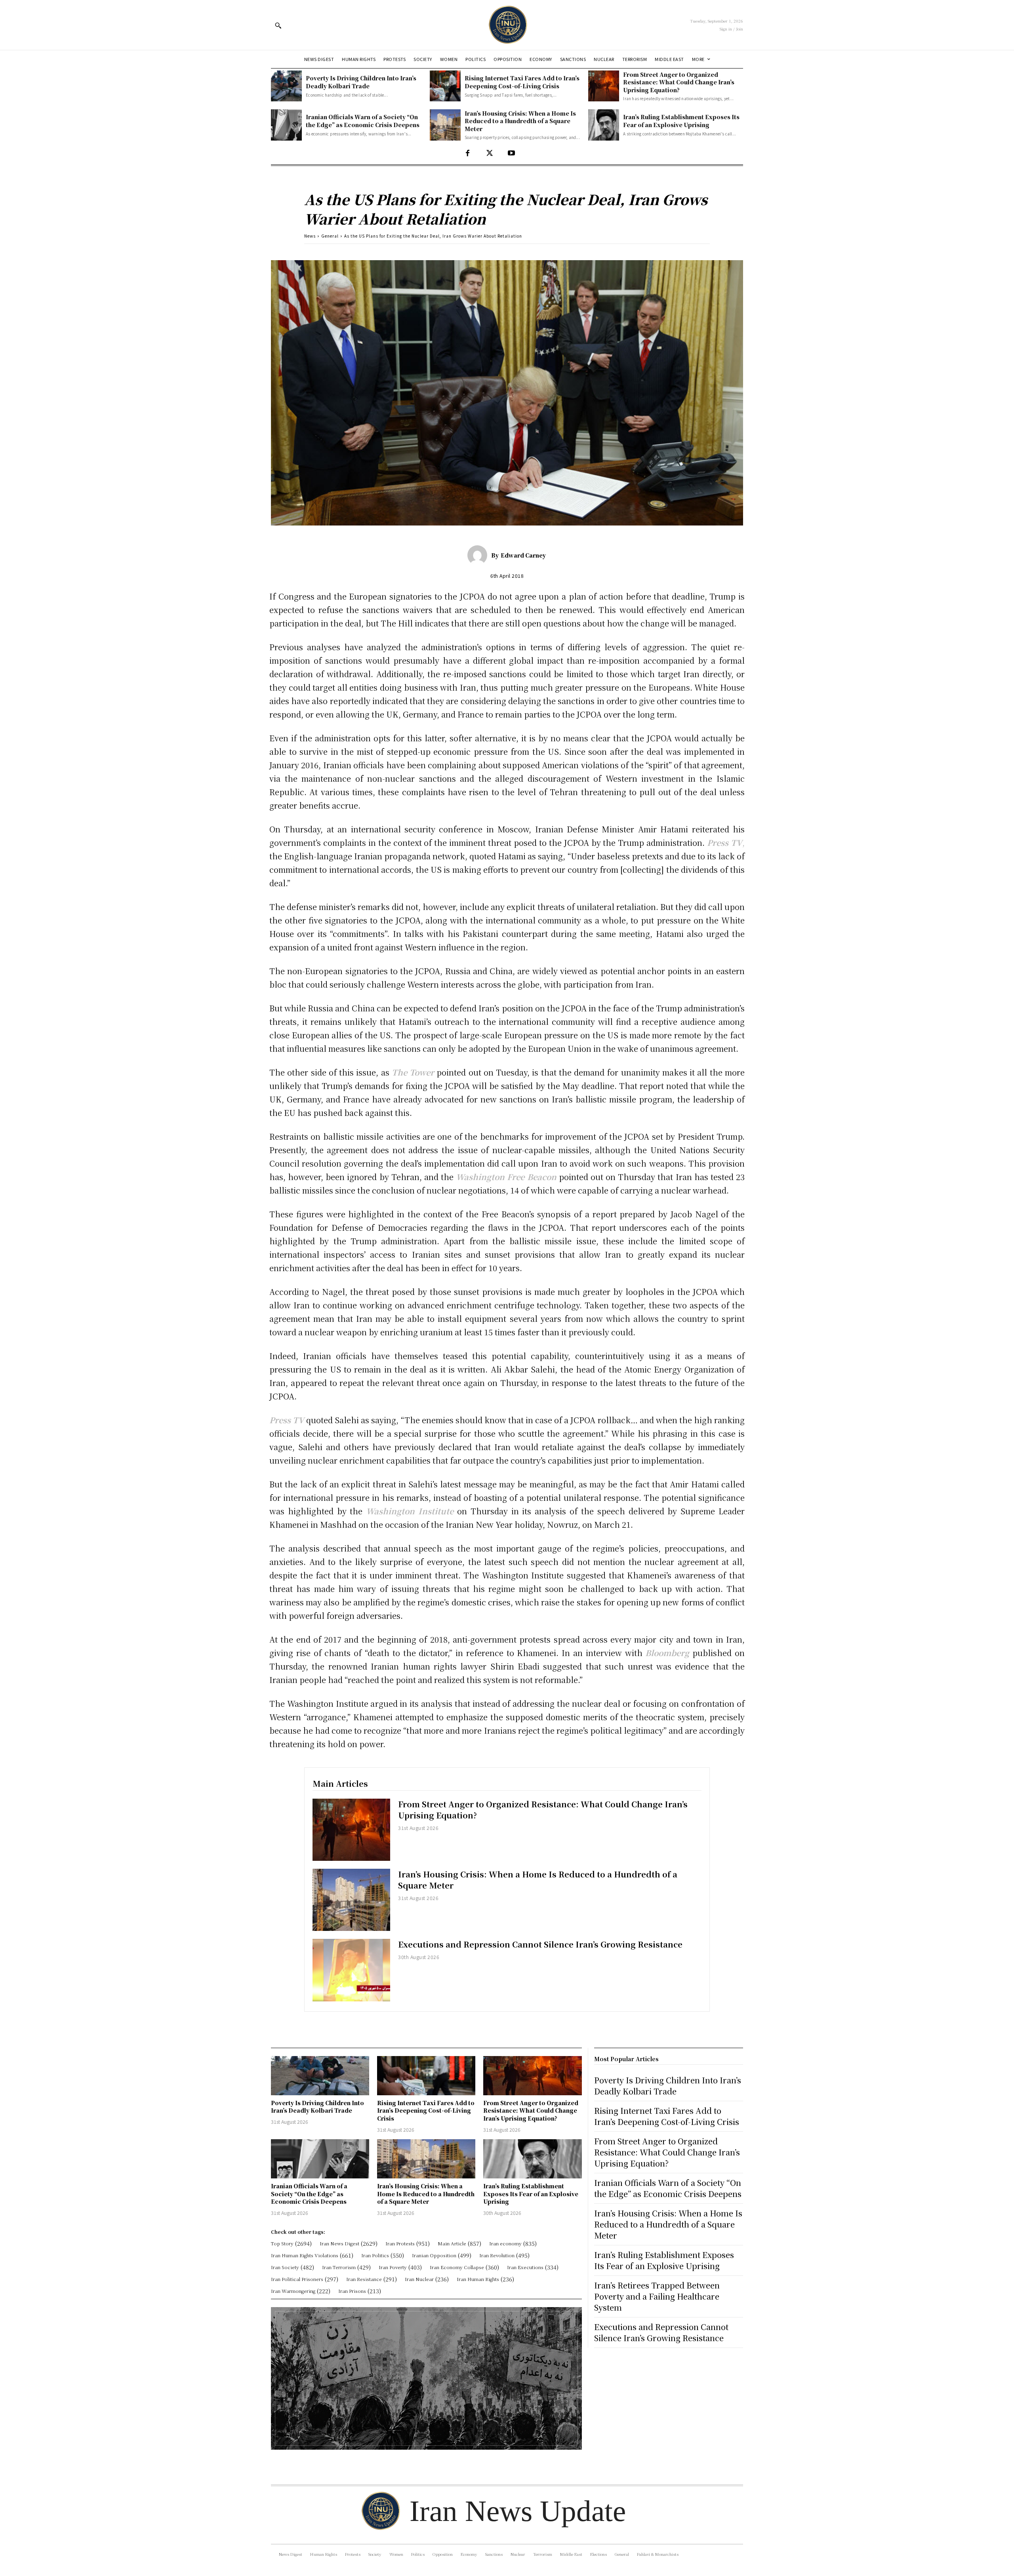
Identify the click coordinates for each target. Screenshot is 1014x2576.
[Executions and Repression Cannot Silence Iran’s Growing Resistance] (351, 1970)
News (310, 236)
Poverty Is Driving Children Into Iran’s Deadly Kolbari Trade (361, 82)
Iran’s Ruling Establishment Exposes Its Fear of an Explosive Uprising (681, 121)
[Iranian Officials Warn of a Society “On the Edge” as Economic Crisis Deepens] (286, 125)
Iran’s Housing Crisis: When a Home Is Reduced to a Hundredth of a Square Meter (520, 121)
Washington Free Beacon (506, 1177)
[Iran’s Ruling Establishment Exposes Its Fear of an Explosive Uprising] (604, 125)
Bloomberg (667, 1653)
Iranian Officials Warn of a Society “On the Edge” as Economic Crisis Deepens (363, 121)
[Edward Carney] (479, 555)
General (330, 236)
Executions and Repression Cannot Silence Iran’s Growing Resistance (540, 1944)
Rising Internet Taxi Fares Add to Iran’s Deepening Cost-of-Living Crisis (522, 82)
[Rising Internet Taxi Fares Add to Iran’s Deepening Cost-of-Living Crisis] (445, 86)
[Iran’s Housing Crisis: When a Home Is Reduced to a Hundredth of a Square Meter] (445, 125)
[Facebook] (468, 153)
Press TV (287, 1420)
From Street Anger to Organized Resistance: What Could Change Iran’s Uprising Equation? (679, 82)
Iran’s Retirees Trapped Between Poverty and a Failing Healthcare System (657, 2296)
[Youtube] (511, 153)
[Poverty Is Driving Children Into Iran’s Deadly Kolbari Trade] (286, 86)
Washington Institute (410, 1511)
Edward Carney (523, 555)
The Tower (413, 1072)
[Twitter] (489, 153)
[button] (278, 25)
